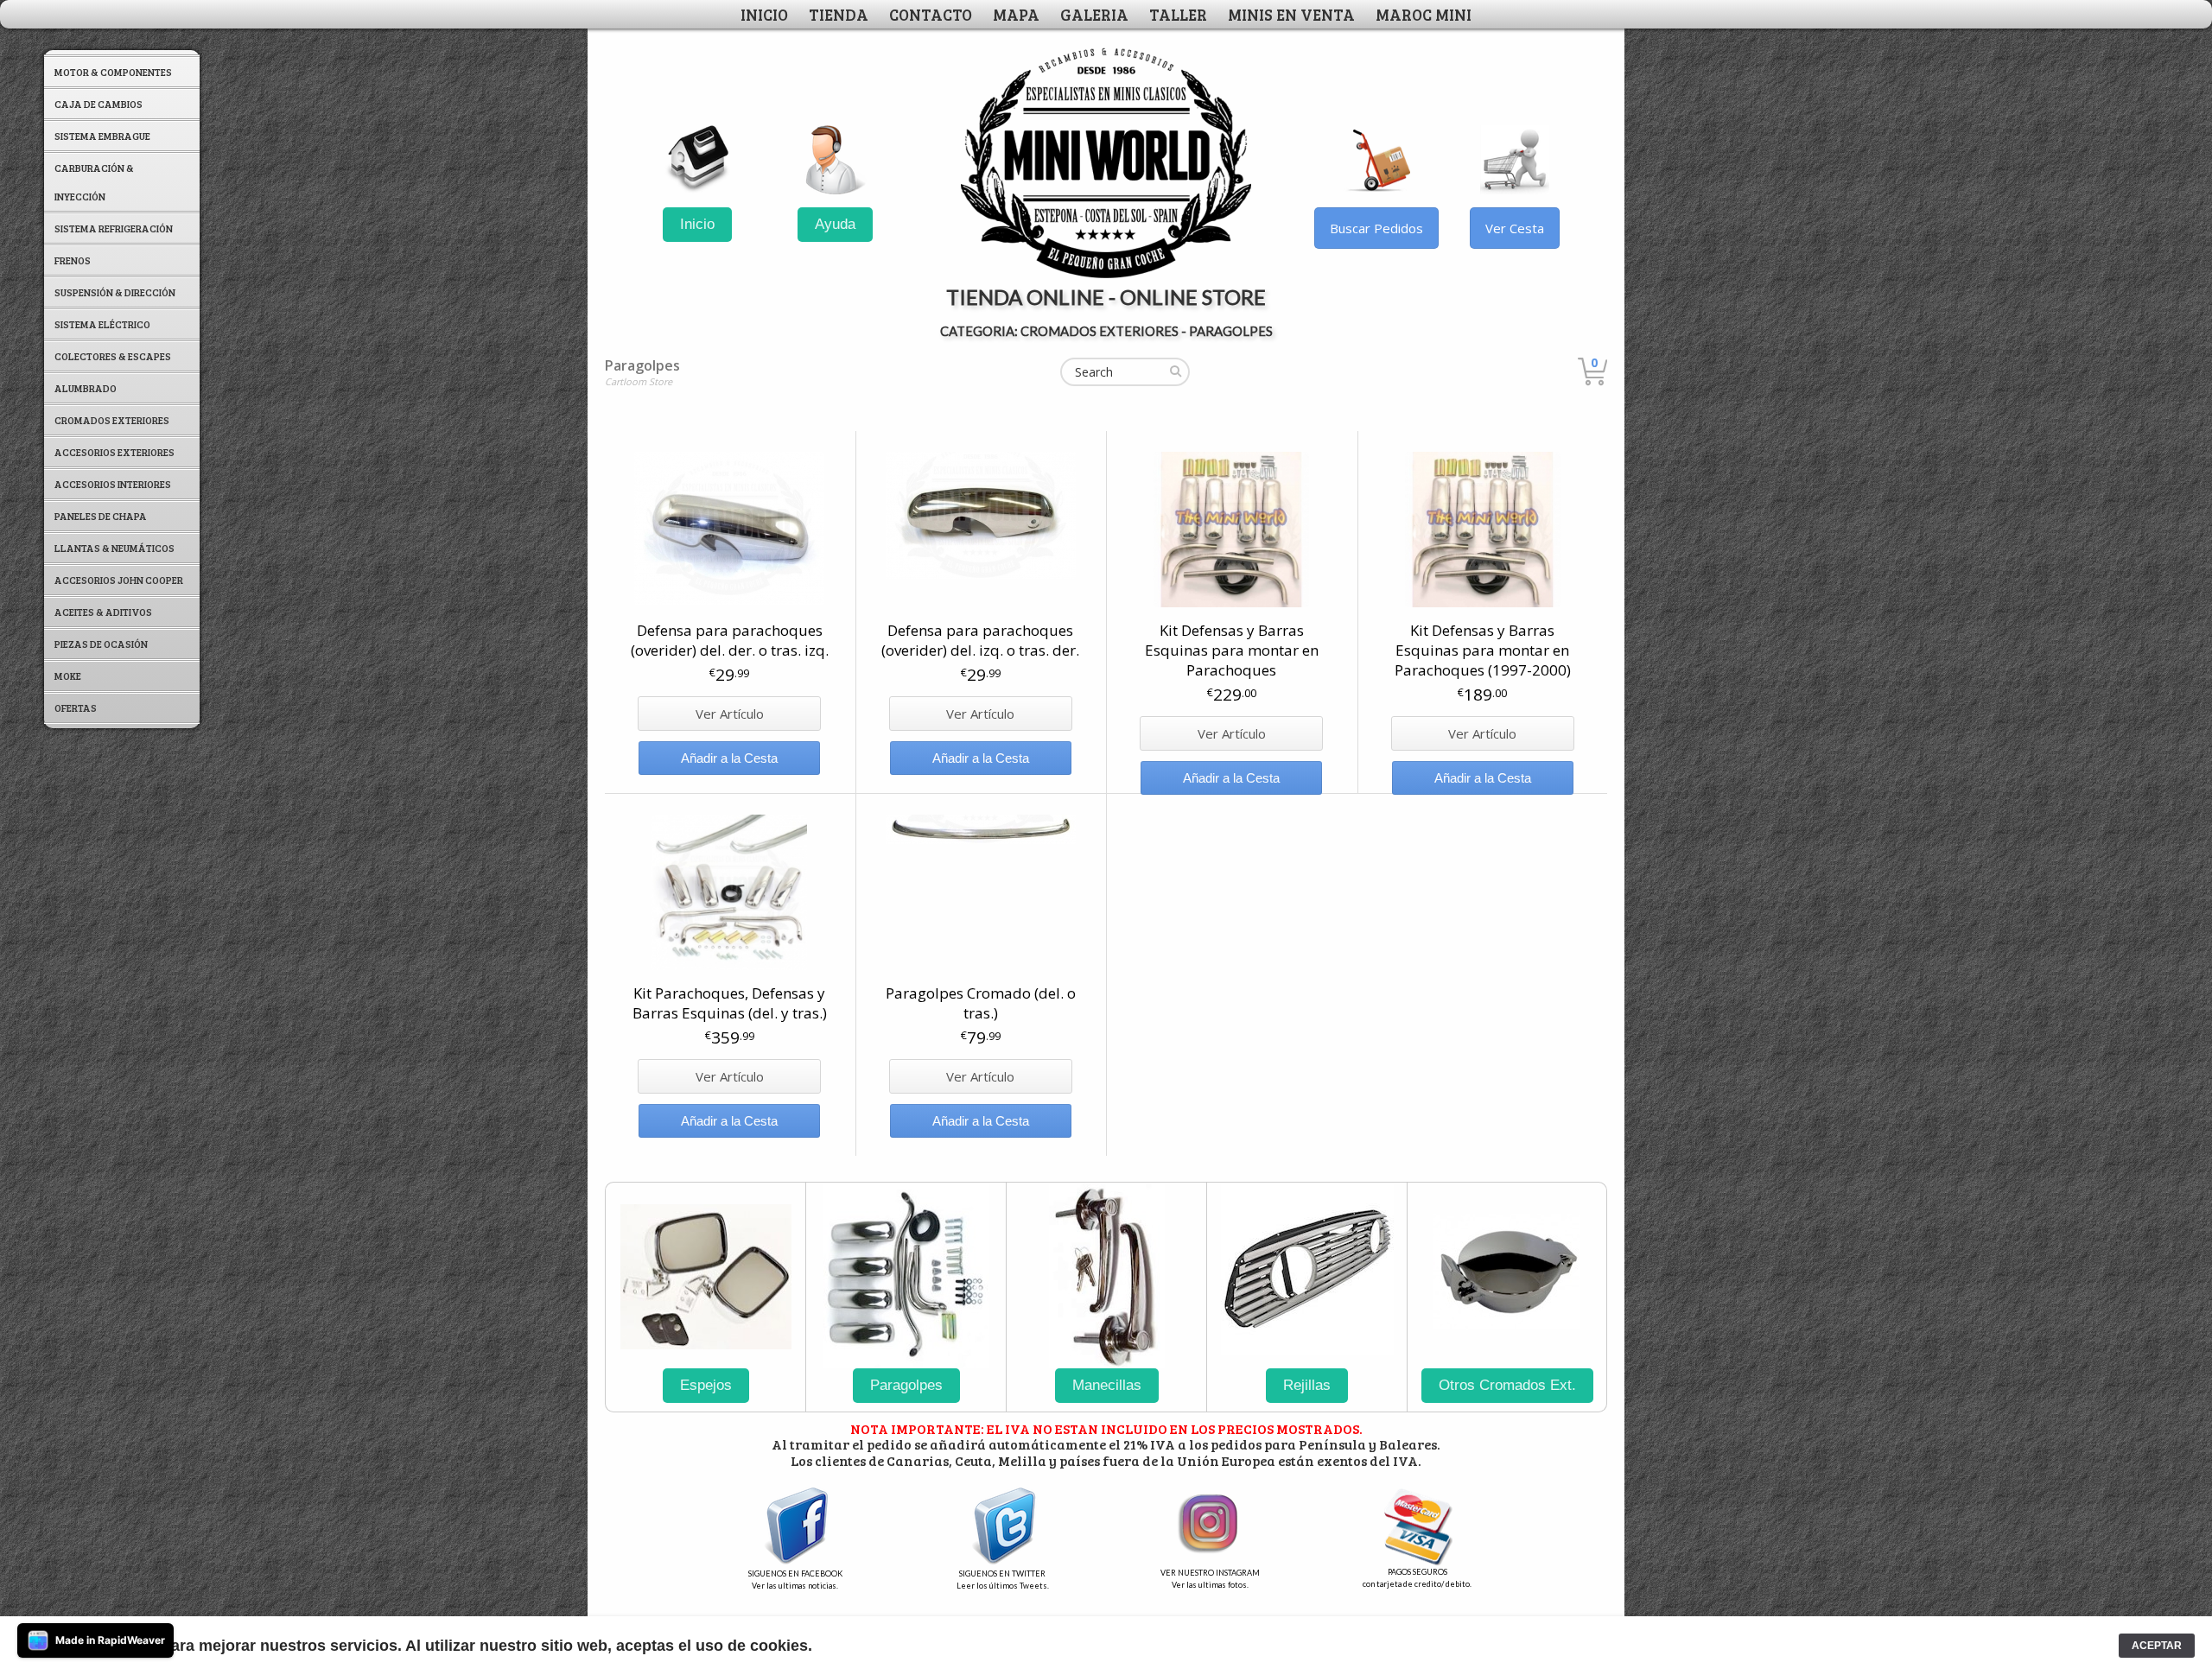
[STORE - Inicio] (697, 160)
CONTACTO (931, 14)
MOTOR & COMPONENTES (113, 72)
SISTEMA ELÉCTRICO (102, 324)
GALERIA (1094, 14)
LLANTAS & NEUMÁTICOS (114, 548)
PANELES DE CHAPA (101, 516)
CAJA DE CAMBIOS (99, 104)
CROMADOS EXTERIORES (112, 420)
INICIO (764, 14)
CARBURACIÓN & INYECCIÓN (94, 182)
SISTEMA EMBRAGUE (102, 136)
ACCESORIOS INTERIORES (113, 484)
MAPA (1016, 14)
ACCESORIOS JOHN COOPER (119, 580)
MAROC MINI (1424, 14)
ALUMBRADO (86, 388)
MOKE (68, 676)
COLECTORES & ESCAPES (113, 356)
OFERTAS (76, 707)
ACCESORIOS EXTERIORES (114, 452)
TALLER (1178, 14)
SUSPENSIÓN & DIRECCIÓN (115, 292)
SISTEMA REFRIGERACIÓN (114, 228)
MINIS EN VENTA (1291, 14)
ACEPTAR (2157, 1646)
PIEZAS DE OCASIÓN (101, 644)
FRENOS (73, 260)
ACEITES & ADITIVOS (103, 612)
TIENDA (839, 14)
